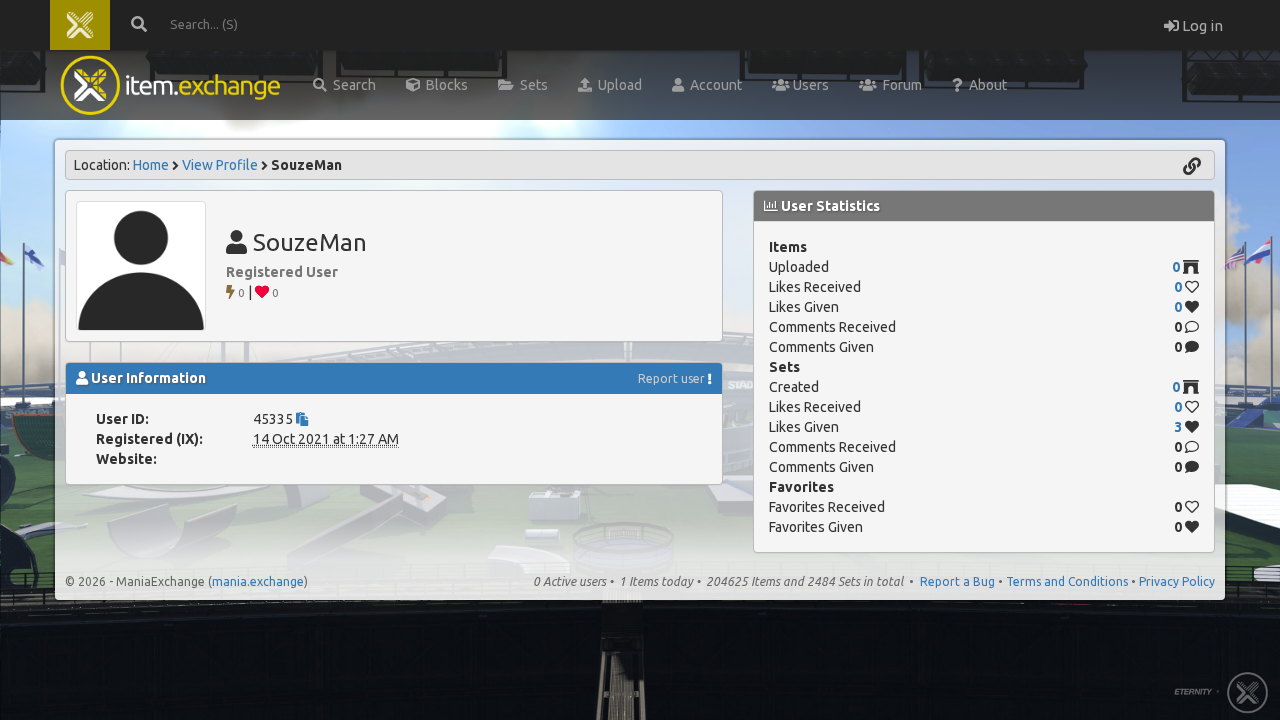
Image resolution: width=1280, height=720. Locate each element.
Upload (617, 85)
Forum (899, 85)
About (985, 85)
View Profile (220, 165)
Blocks (444, 85)
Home (151, 165)
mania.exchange (258, 581)
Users (809, 85)
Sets (531, 85)
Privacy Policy (1177, 581)
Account (713, 85)
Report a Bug (957, 581)
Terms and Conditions (1067, 581)
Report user (671, 378)
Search (351, 85)
